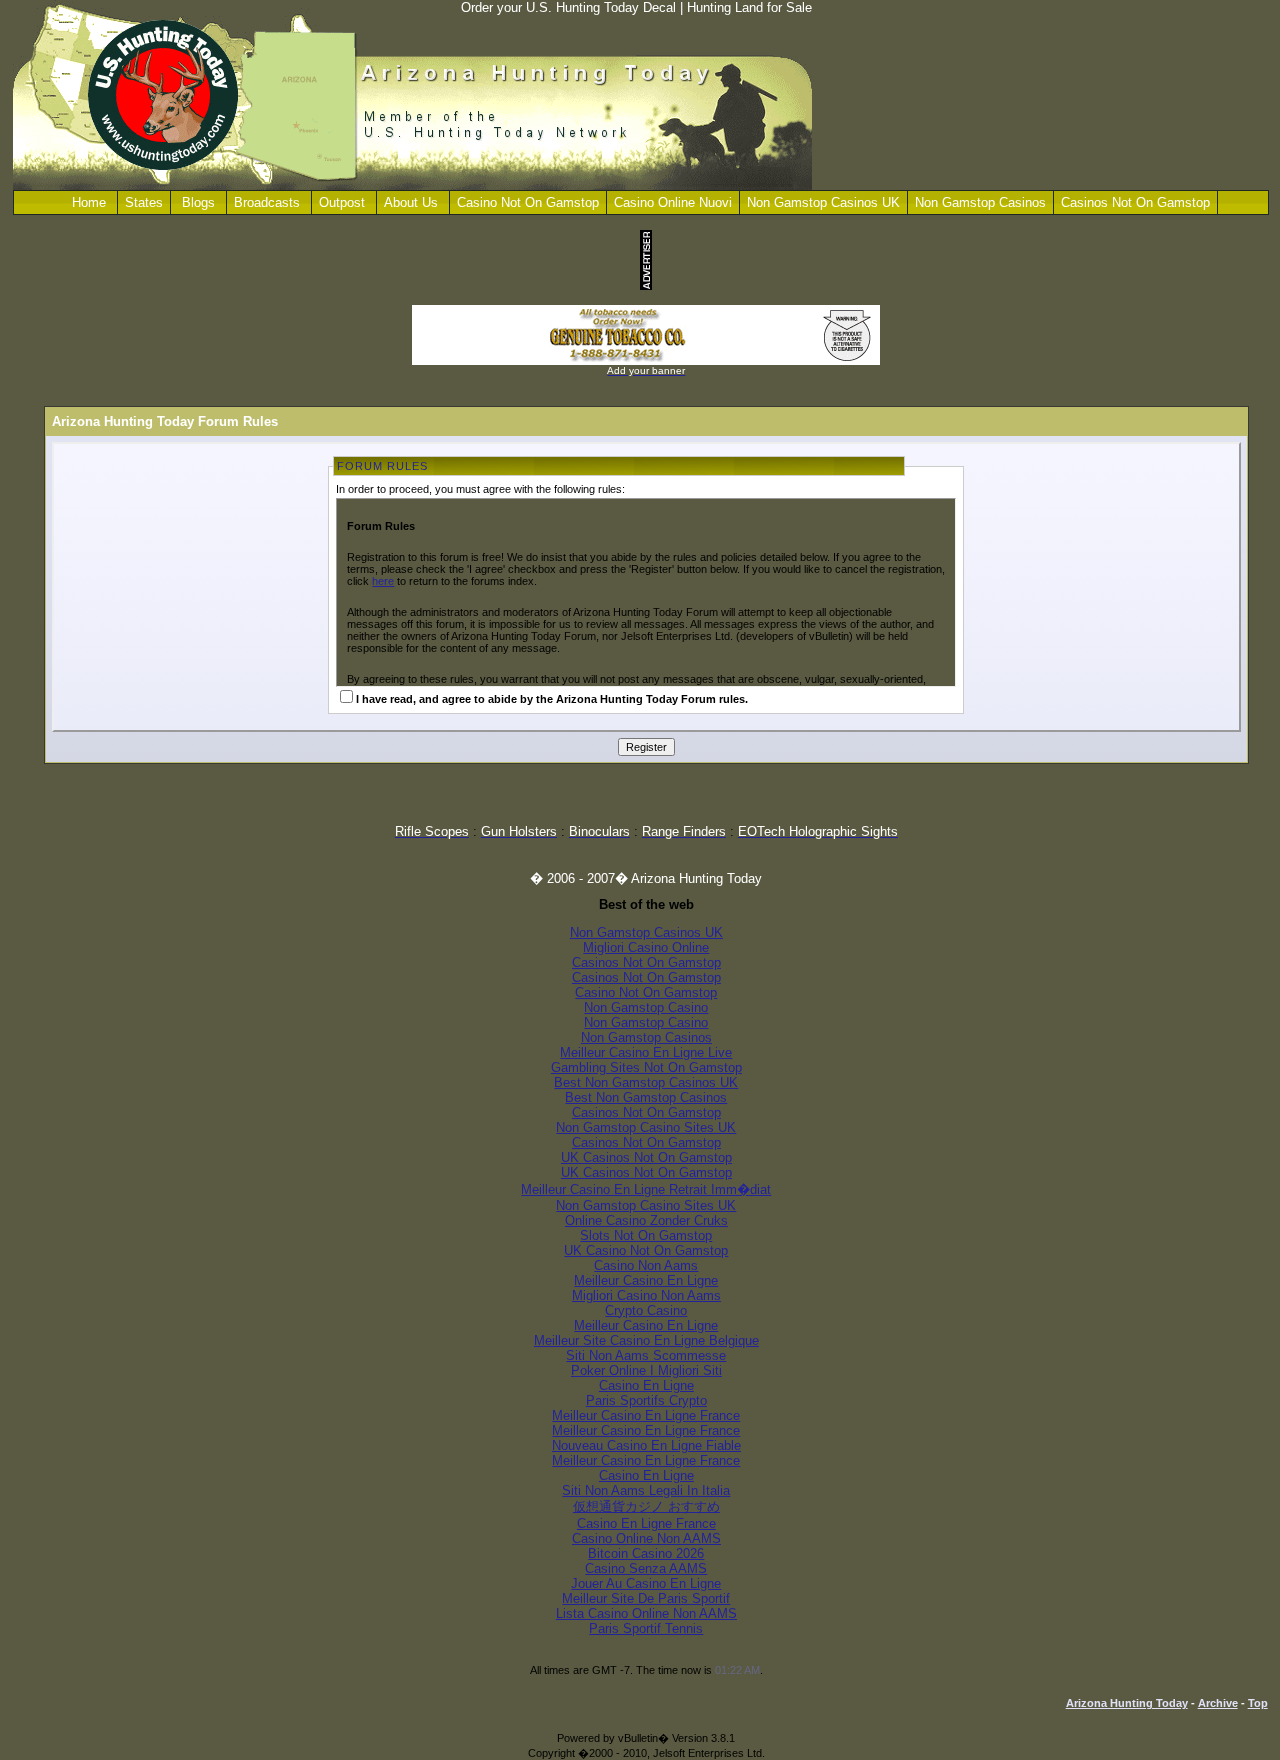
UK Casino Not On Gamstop (646, 1250)
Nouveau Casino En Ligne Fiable (646, 1445)
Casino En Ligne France (646, 1523)
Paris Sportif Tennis (646, 1628)
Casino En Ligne (646, 1385)
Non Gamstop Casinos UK (823, 202)
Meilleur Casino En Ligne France (646, 1415)
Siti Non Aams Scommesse (646, 1355)
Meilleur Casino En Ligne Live (646, 1052)
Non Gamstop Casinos (980, 202)
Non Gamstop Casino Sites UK (646, 1127)
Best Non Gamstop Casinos (646, 1097)
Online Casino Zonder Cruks (646, 1220)
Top (1258, 1703)
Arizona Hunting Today (1127, 1703)
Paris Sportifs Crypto (646, 1400)
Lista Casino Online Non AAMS (646, 1613)
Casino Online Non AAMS (646, 1538)
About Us (411, 202)
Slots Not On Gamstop (646, 1235)
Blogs (198, 202)
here (383, 581)
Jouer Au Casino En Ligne (646, 1583)
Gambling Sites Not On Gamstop (646, 1067)
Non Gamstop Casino (646, 1007)
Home (89, 202)
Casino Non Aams (646, 1265)
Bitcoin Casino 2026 (646, 1553)
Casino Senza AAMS (646, 1568)
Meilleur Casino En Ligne (646, 1280)
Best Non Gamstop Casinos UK (646, 1082)
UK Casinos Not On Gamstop (646, 1157)
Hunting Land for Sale (749, 7)
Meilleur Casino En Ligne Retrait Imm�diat (646, 1189)
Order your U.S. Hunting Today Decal (568, 7)
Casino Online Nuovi (673, 202)
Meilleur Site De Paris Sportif (646, 1598)
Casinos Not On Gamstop (1135, 202)
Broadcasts (267, 202)
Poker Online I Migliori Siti (646, 1370)
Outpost (342, 202)
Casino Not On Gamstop (528, 202)
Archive (1218, 1703)
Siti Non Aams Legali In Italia (646, 1490)
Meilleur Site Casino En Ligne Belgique (646, 1340)
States (144, 202)
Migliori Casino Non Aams (646, 1295)
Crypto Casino (646, 1310)
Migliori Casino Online (646, 947)
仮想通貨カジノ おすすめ (646, 1506)
